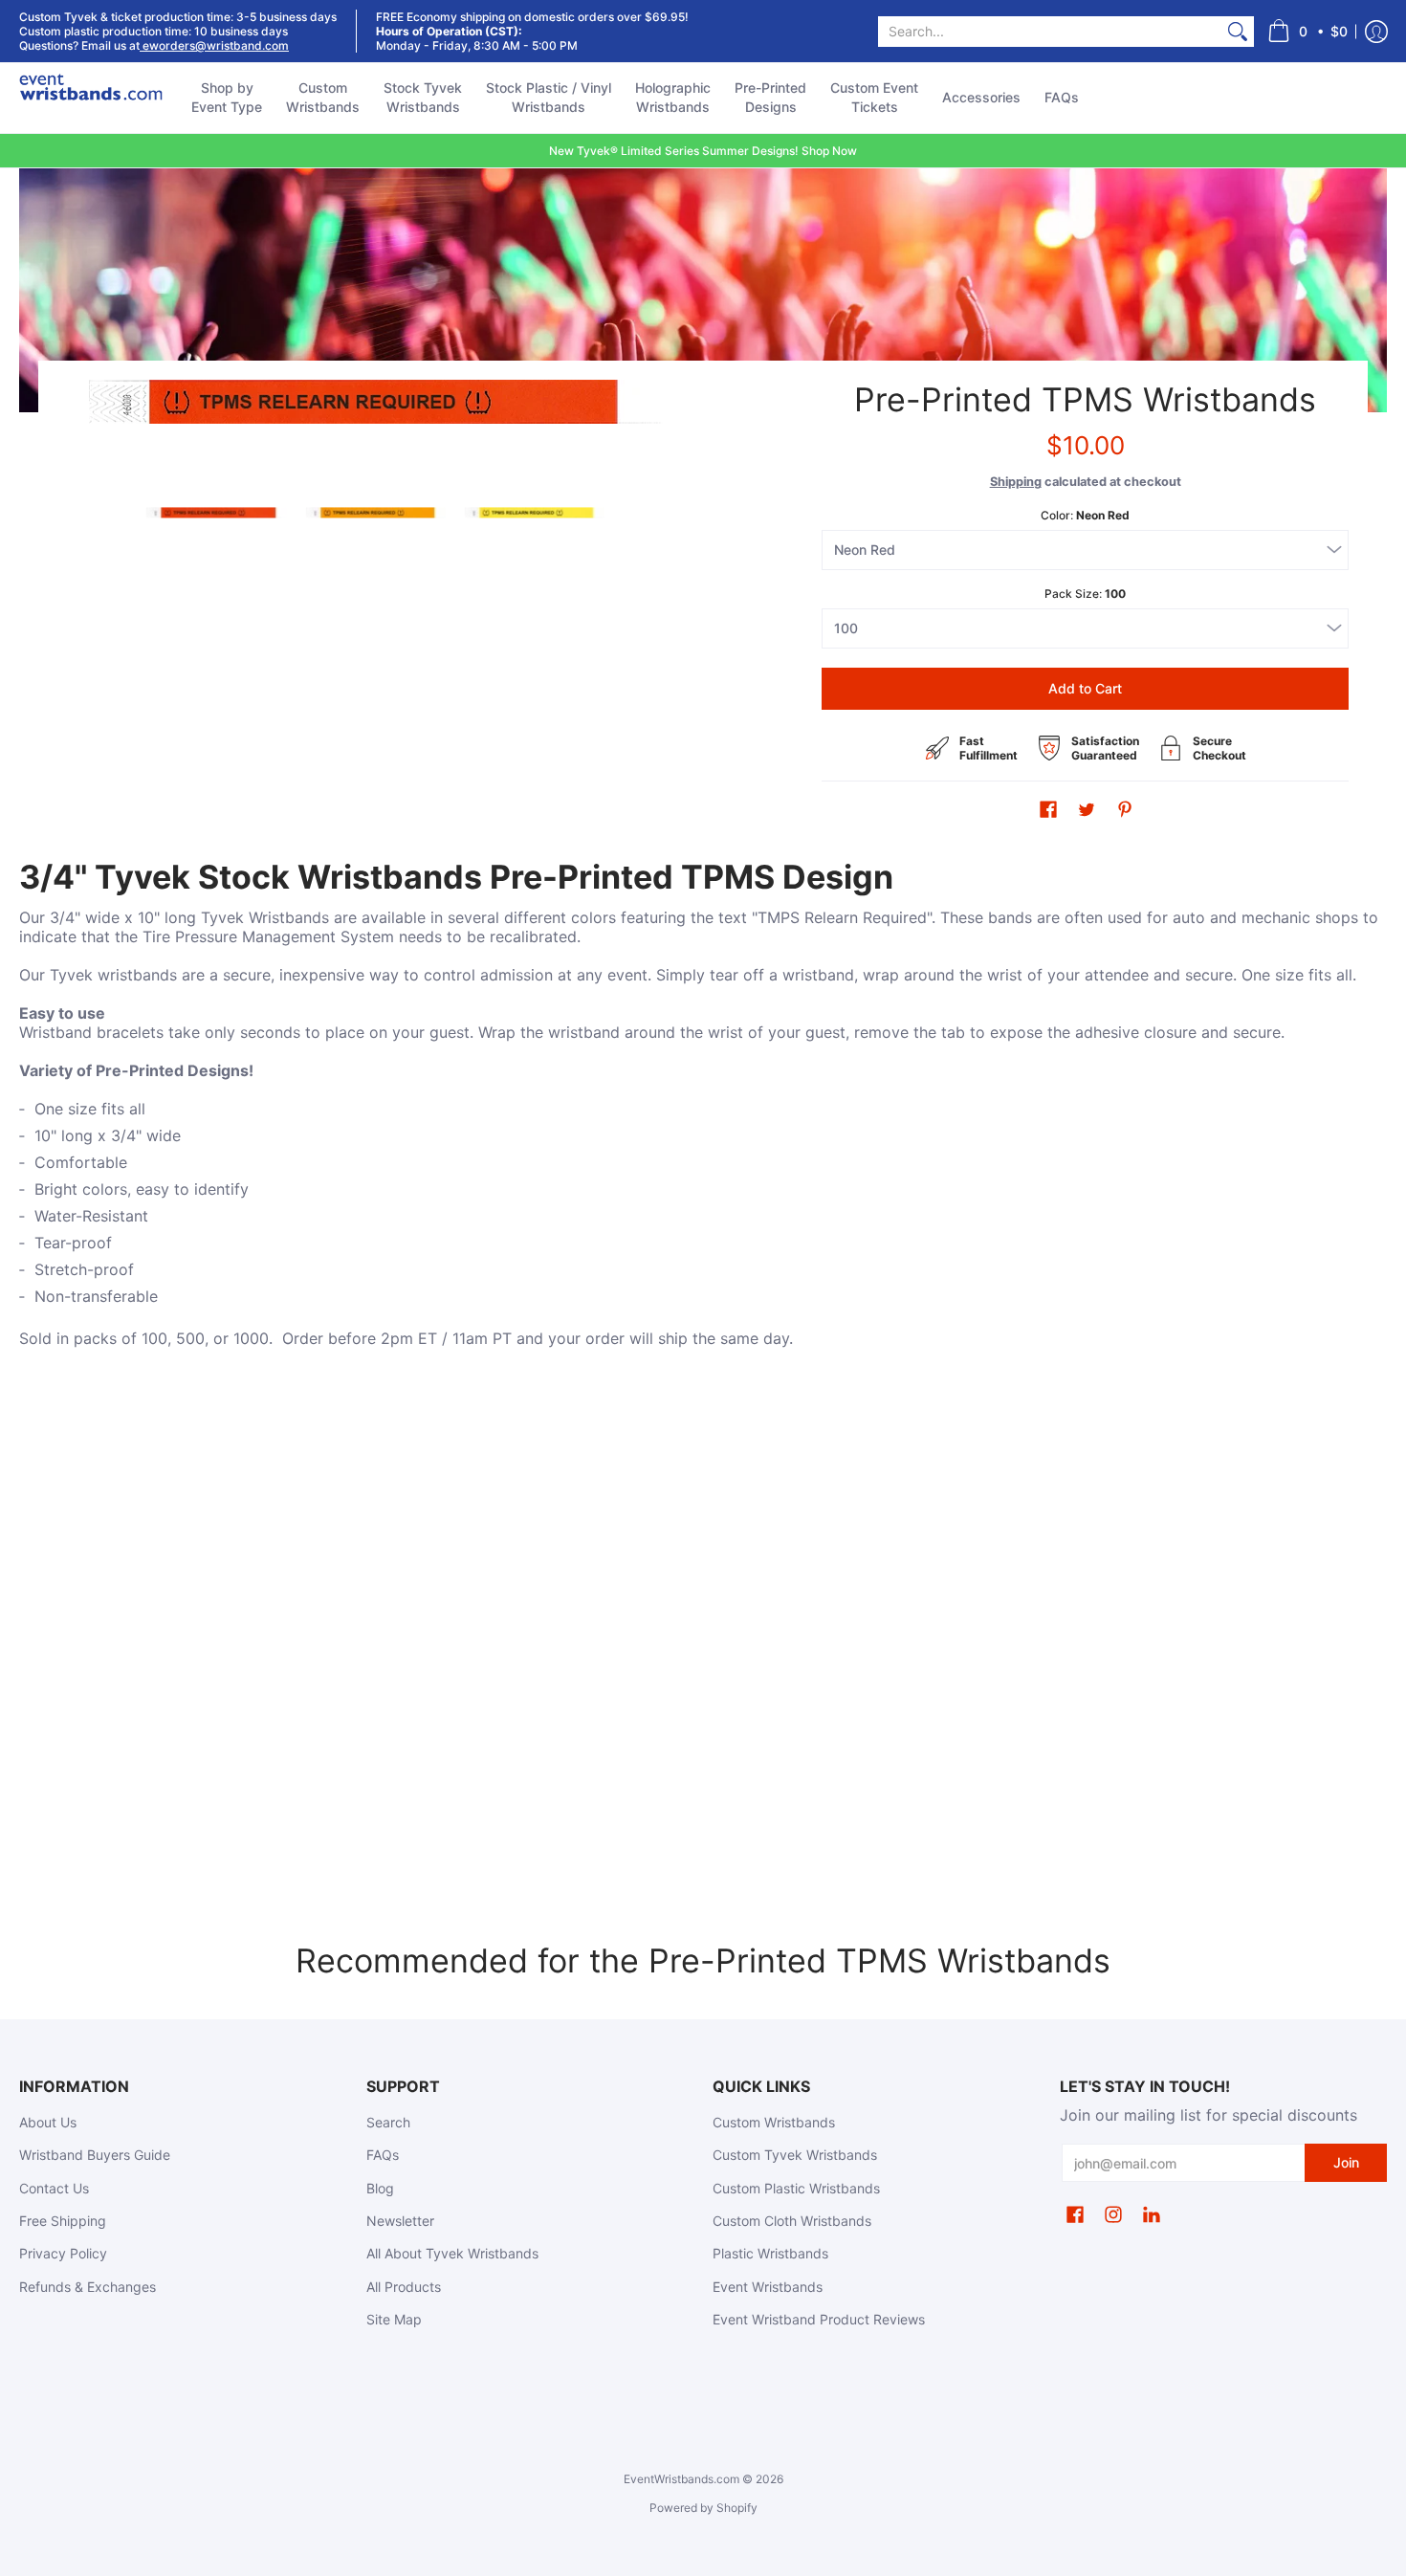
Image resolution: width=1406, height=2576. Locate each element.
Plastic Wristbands (770, 2253)
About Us (48, 2122)
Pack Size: (1085, 594)
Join (1346, 2162)
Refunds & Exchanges (88, 2287)
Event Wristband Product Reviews (819, 2319)
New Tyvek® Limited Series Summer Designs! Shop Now (703, 151)
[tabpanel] (703, 1126)
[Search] (1238, 32)
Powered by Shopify (703, 2508)
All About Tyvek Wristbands (452, 2253)
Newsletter (400, 2221)
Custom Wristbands (774, 2122)
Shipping (1016, 482)
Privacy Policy (63, 2253)
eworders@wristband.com (214, 45)
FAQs (383, 2155)
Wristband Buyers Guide (95, 2155)
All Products (404, 2287)
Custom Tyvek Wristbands (795, 2155)
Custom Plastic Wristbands (796, 2188)
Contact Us (54, 2188)
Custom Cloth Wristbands (792, 2221)
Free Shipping (63, 2221)
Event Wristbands (768, 2287)
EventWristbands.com (681, 2479)
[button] (1307, 31)
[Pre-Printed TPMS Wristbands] (216, 513)
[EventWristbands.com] (91, 98)
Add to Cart (1085, 688)
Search (388, 2122)
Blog (380, 2188)
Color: (1085, 515)
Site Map (394, 2319)
